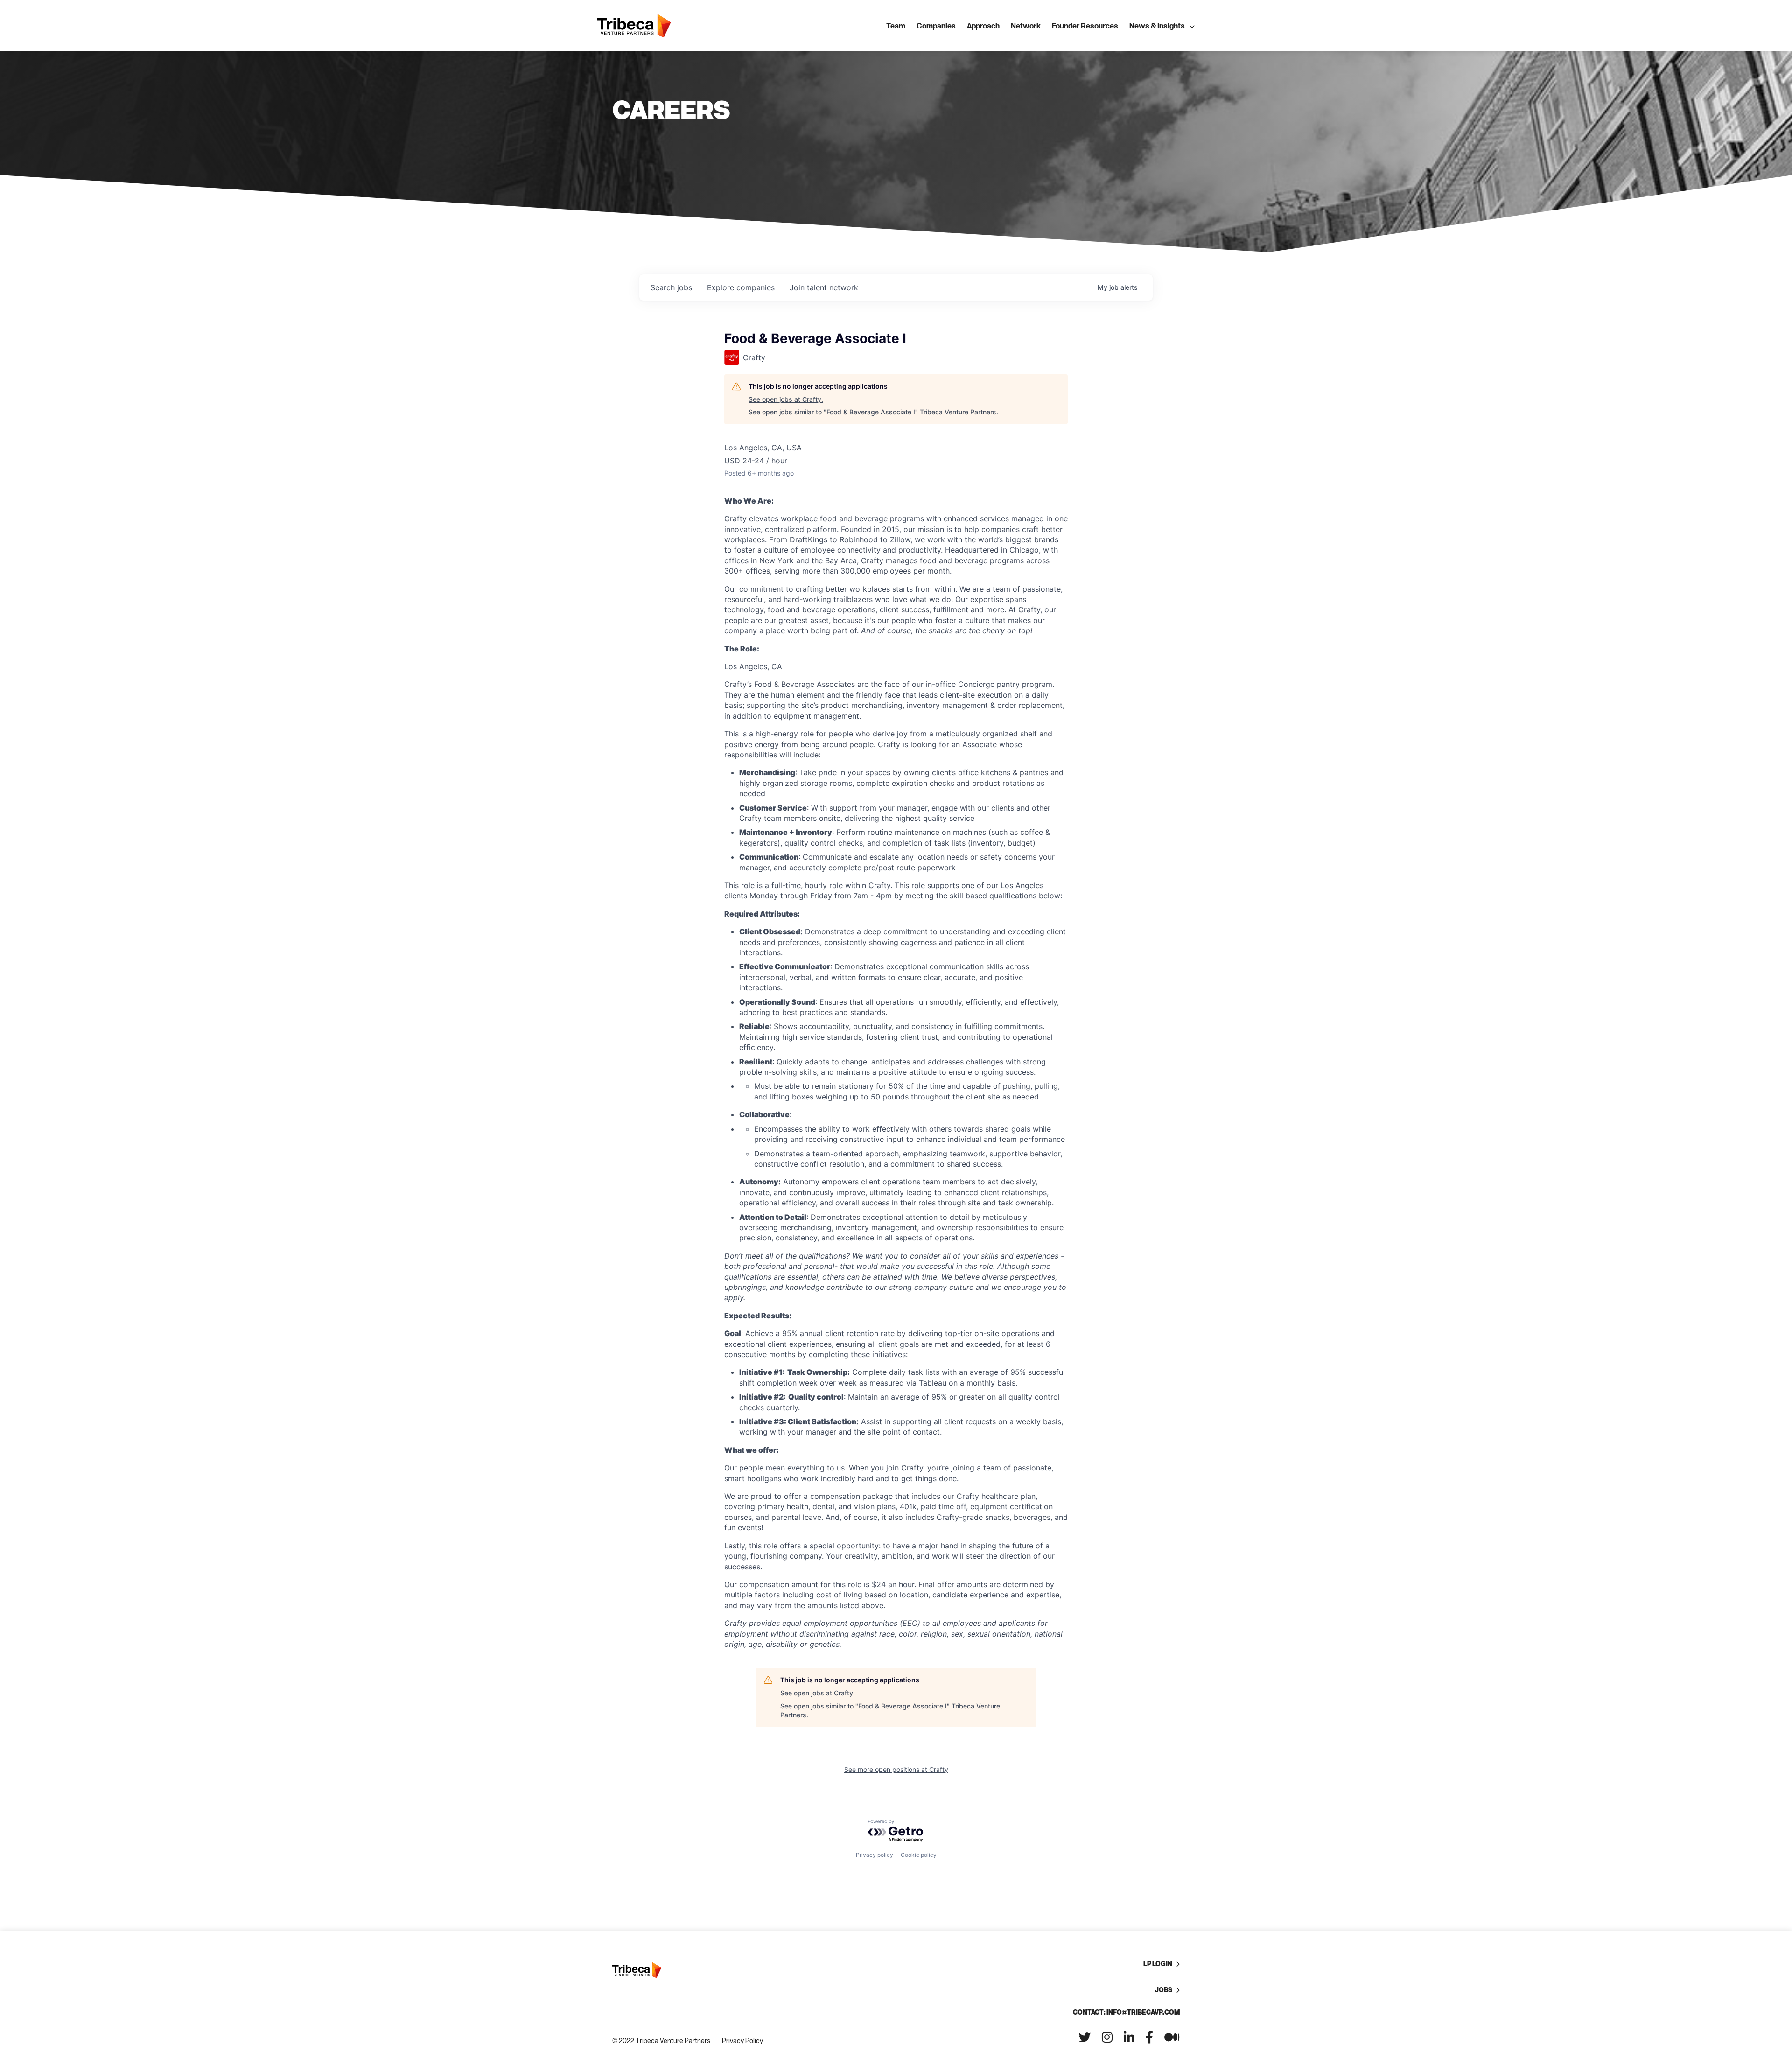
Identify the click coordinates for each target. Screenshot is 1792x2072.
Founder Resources (1085, 26)
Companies (936, 26)
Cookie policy (919, 1855)
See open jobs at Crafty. (786, 399)
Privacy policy (875, 1855)
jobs (671, 287)
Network (1026, 26)
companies (741, 287)
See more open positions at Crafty (896, 1769)
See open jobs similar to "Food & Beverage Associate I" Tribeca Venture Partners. (873, 412)
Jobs (1163, 1990)
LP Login (1158, 1963)
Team (896, 26)
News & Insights (1157, 26)
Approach (983, 26)
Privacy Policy (742, 2040)
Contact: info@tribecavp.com (1126, 2012)
